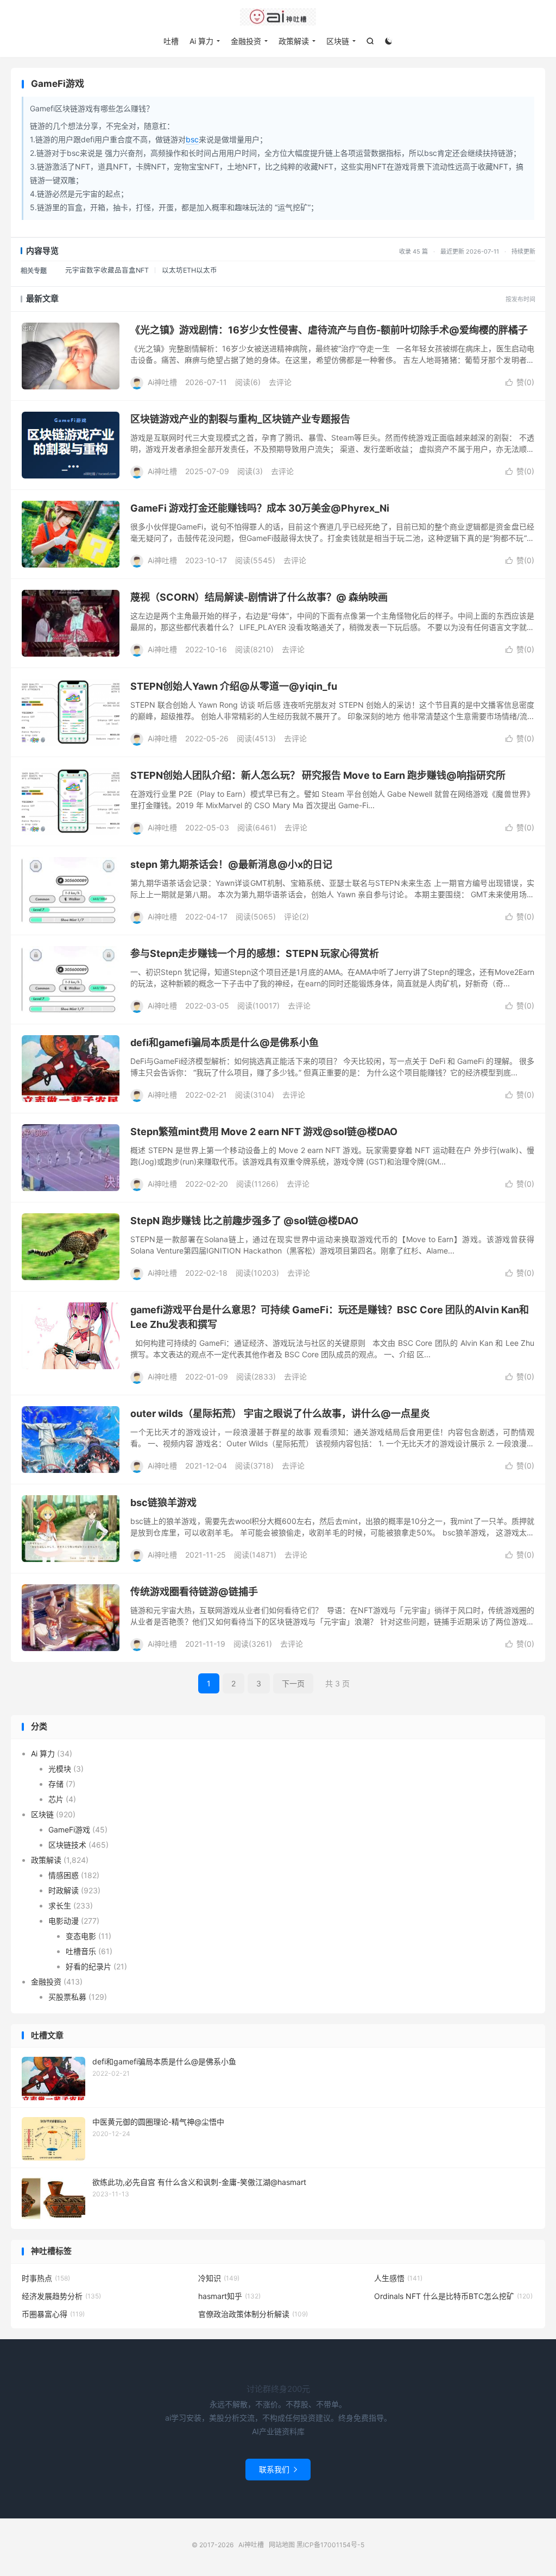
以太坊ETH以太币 (189, 270)
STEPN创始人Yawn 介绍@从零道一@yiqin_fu (234, 686)
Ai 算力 (201, 41)
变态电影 (81, 1936)
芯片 (56, 1799)
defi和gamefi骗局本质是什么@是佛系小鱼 (225, 1043)
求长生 (60, 1906)
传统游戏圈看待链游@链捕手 (194, 1592)
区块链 (338, 41)
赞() (520, 382)
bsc (192, 139)
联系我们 (278, 2469)
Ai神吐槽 (278, 17)
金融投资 (246, 41)
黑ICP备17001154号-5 (330, 2545)
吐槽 (171, 41)
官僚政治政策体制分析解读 (253, 2314)
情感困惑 (64, 1875)
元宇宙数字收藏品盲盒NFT (107, 270)
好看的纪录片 (89, 1966)
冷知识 (219, 2278)
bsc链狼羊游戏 (163, 1503)
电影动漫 (64, 1921)
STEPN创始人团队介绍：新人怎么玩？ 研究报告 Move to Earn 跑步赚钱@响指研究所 (318, 775)
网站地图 (282, 2545)
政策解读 (294, 41)
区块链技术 (67, 1845)
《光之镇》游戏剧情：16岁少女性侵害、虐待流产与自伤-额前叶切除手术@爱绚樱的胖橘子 (329, 330)
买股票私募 (67, 1997)
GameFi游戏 (69, 1829)
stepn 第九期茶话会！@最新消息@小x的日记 (231, 864)
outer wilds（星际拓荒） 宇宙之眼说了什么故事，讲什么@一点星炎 (280, 1413)
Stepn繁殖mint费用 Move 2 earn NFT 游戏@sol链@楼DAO (264, 1132)
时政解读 (64, 1890)
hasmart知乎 (229, 2296)
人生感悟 (398, 2278)
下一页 (293, 1683)
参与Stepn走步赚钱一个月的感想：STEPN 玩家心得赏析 (255, 953)
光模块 (60, 1769)
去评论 (280, 382)
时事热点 (46, 2278)
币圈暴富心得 (53, 2314)
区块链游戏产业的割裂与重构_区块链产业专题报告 (240, 419)
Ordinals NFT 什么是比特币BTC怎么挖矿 (453, 2296)
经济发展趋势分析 (61, 2296)
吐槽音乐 (81, 1951)
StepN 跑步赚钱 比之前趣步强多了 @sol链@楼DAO (244, 1221)
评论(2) (296, 917)
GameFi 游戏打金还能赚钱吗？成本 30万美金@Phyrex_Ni (260, 508)
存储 (56, 1784)
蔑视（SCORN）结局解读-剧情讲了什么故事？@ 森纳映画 (259, 597)
